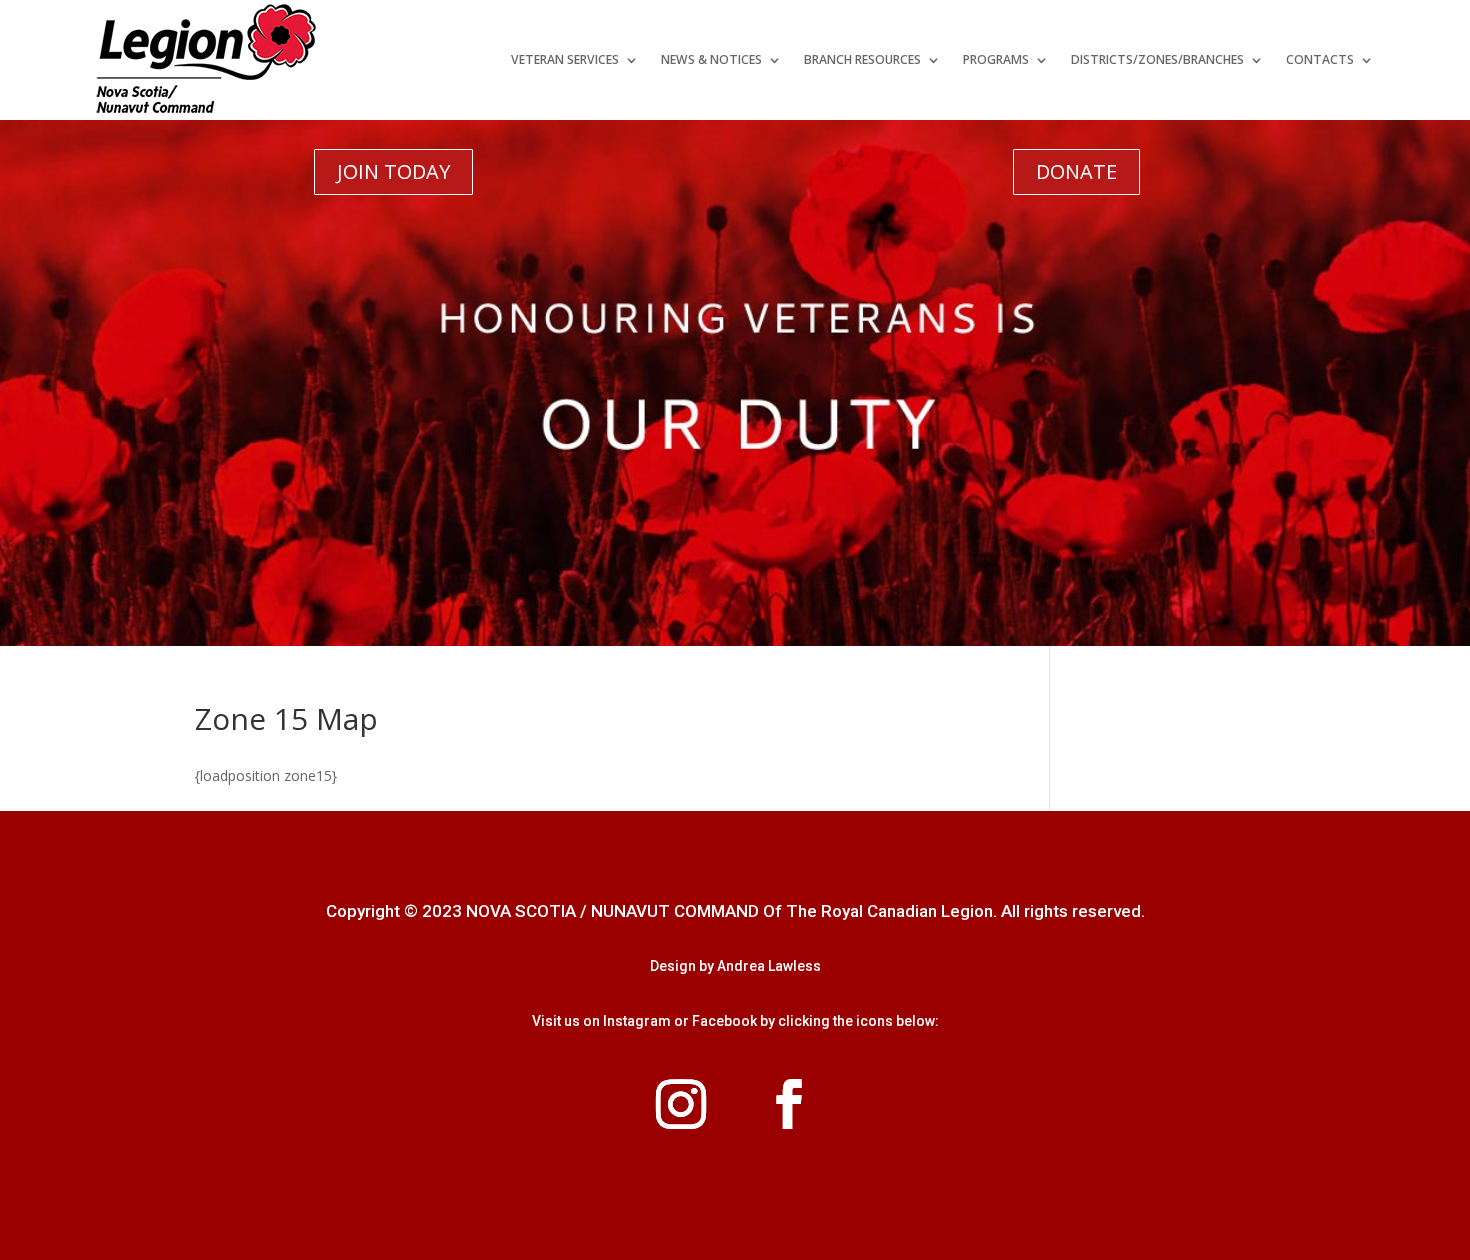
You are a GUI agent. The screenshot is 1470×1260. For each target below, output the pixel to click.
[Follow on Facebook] (789, 1104)
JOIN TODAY (393, 171)
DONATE (1076, 171)
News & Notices (711, 59)
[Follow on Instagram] (681, 1104)
